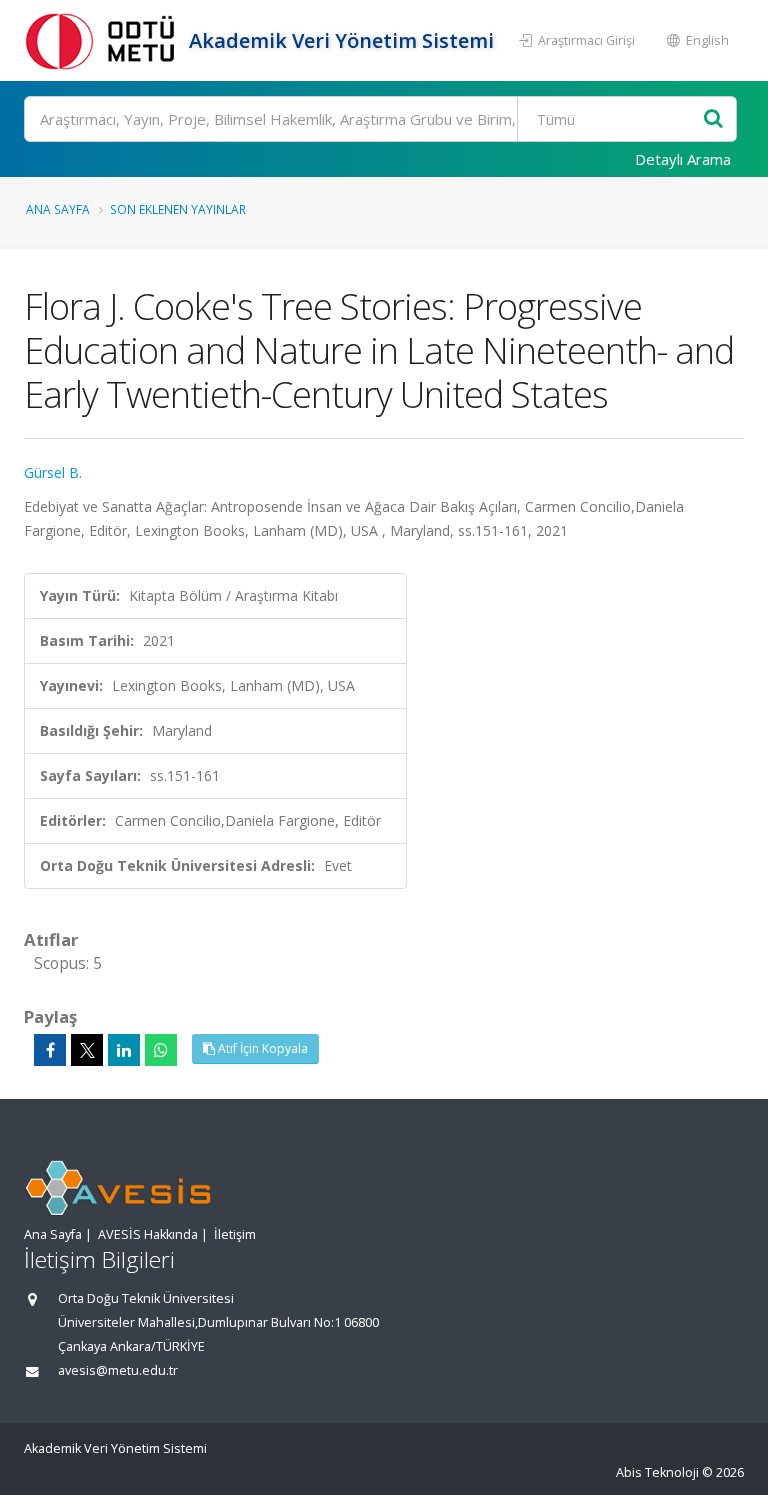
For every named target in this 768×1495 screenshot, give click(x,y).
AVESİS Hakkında (148, 1234)
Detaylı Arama (683, 159)
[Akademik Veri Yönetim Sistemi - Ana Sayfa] (104, 40)
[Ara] (713, 119)
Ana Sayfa (58, 209)
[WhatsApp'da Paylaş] (161, 1050)
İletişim (235, 1234)
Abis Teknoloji (657, 1472)
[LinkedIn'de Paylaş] (124, 1050)
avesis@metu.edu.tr (118, 1370)
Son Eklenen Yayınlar (178, 209)
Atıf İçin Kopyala (261, 1048)
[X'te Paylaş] (87, 1050)
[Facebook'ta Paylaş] (50, 1050)
